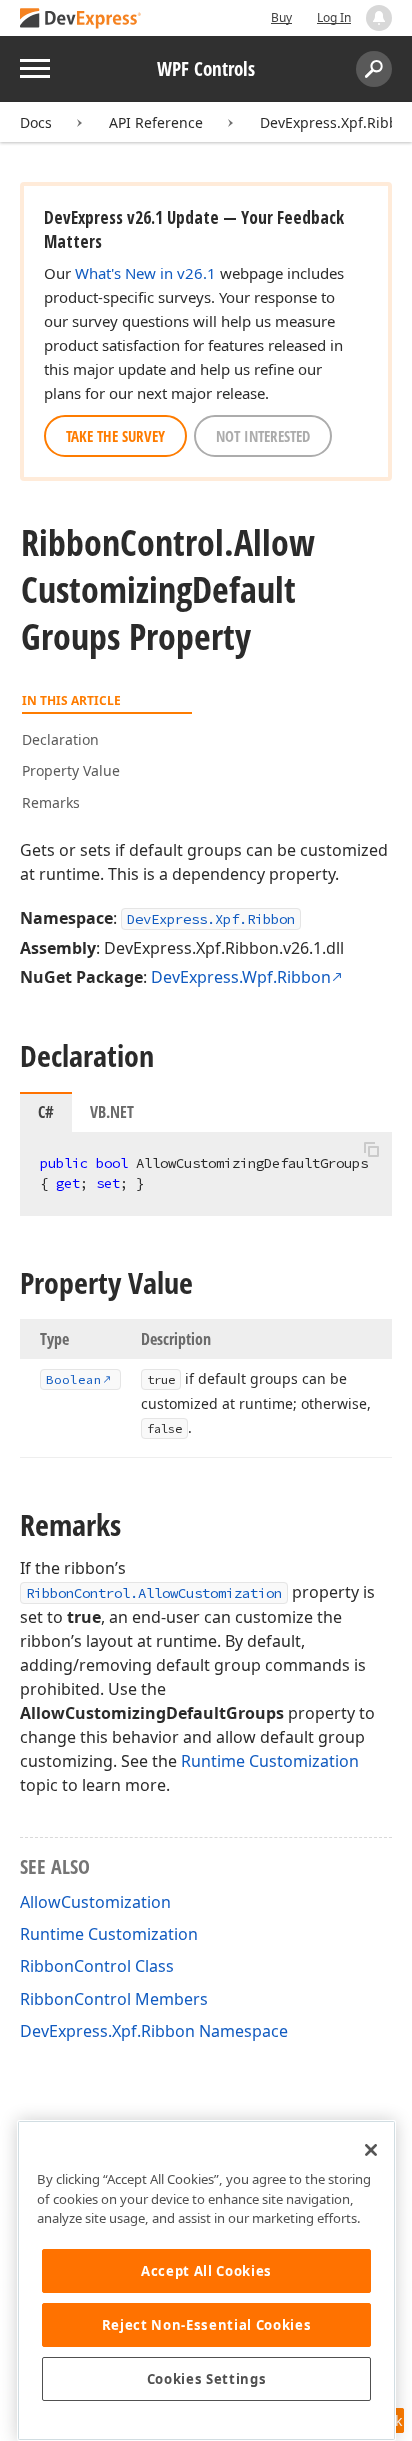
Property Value (71, 770)
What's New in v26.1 (145, 273)
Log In (334, 17)
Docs (36, 122)
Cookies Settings (207, 2379)
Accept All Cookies (206, 2271)
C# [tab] (46, 1112)
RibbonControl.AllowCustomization (154, 1593)
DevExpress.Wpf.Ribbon (241, 977)
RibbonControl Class (97, 1966)
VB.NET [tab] (112, 1112)
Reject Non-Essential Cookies (206, 2325)
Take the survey (115, 436)
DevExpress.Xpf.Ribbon (211, 919)
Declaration (60, 739)
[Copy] (371, 1149)
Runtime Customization (270, 1761)
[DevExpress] (81, 19)
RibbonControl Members (114, 1999)
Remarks (51, 802)
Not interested (263, 436)
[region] (206, 2280)
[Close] (371, 2150)
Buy (281, 17)
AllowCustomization (95, 1902)
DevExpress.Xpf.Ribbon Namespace (154, 2031)
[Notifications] (379, 18)
